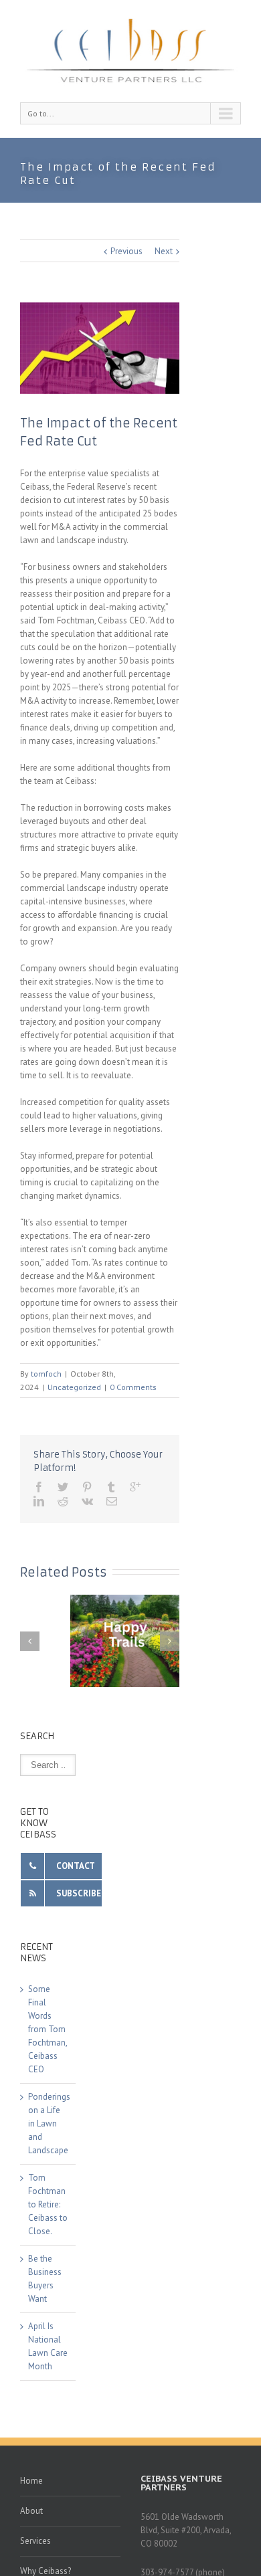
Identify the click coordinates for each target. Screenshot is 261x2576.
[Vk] (87, 1501)
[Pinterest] (87, 1487)
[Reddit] (63, 1501)
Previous (126, 251)
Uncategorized (74, 1387)
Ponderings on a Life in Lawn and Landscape (49, 2123)
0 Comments (133, 1387)
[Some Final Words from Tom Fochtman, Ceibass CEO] (130, 1641)
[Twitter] (63, 1487)
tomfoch (46, 1374)
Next (164, 251)
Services (35, 2541)
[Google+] (135, 1487)
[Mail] (112, 1501)
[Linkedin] (39, 1501)
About (31, 2511)
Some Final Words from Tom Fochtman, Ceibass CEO (48, 2029)
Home (31, 2481)
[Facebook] (39, 1487)
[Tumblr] (111, 1487)
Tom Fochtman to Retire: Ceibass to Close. (48, 2204)
